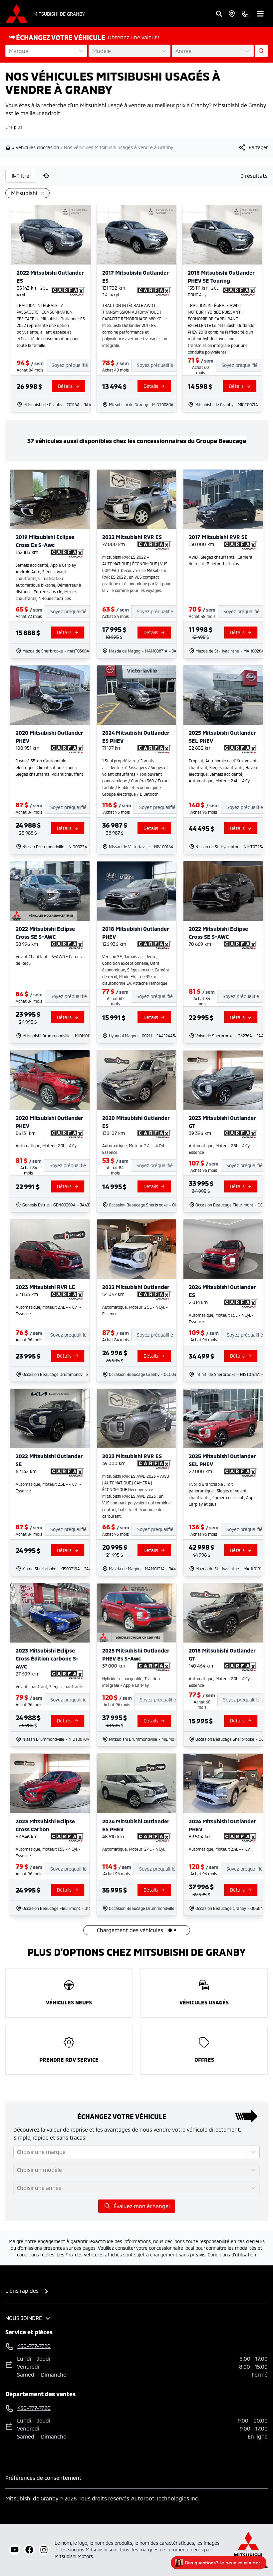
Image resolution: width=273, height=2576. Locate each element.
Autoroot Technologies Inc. (165, 2498)
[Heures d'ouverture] (232, 14)
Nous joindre (24, 2318)
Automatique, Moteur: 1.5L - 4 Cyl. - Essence (221, 1318)
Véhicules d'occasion (37, 147)
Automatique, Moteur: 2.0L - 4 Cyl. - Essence (222, 1682)
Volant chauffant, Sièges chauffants (49, 1686)
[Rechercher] (219, 14)
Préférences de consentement (43, 2478)
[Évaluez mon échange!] (261, 51)
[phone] (245, 14)
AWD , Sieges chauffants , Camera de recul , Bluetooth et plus (221, 560)
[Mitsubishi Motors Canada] (248, 2550)
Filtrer (24, 176)
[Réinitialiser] (46, 176)
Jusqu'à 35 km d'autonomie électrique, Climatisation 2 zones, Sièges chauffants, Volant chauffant (49, 767)
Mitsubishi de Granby (59, 14)
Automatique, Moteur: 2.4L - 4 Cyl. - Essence (135, 1149)
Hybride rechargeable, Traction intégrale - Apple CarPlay (131, 1682)
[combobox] (10, 51)
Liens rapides (22, 2291)
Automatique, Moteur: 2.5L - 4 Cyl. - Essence (222, 1149)
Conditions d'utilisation (232, 2255)
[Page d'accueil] (9, 147)
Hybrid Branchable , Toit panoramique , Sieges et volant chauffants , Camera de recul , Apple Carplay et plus (223, 1494)
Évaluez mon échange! (142, 2206)
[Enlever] (41, 194)
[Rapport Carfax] (68, 291)
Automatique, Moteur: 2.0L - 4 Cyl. (47, 1146)
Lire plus (14, 127)
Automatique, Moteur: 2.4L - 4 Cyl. (134, 1849)
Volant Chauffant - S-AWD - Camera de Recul (50, 960)
